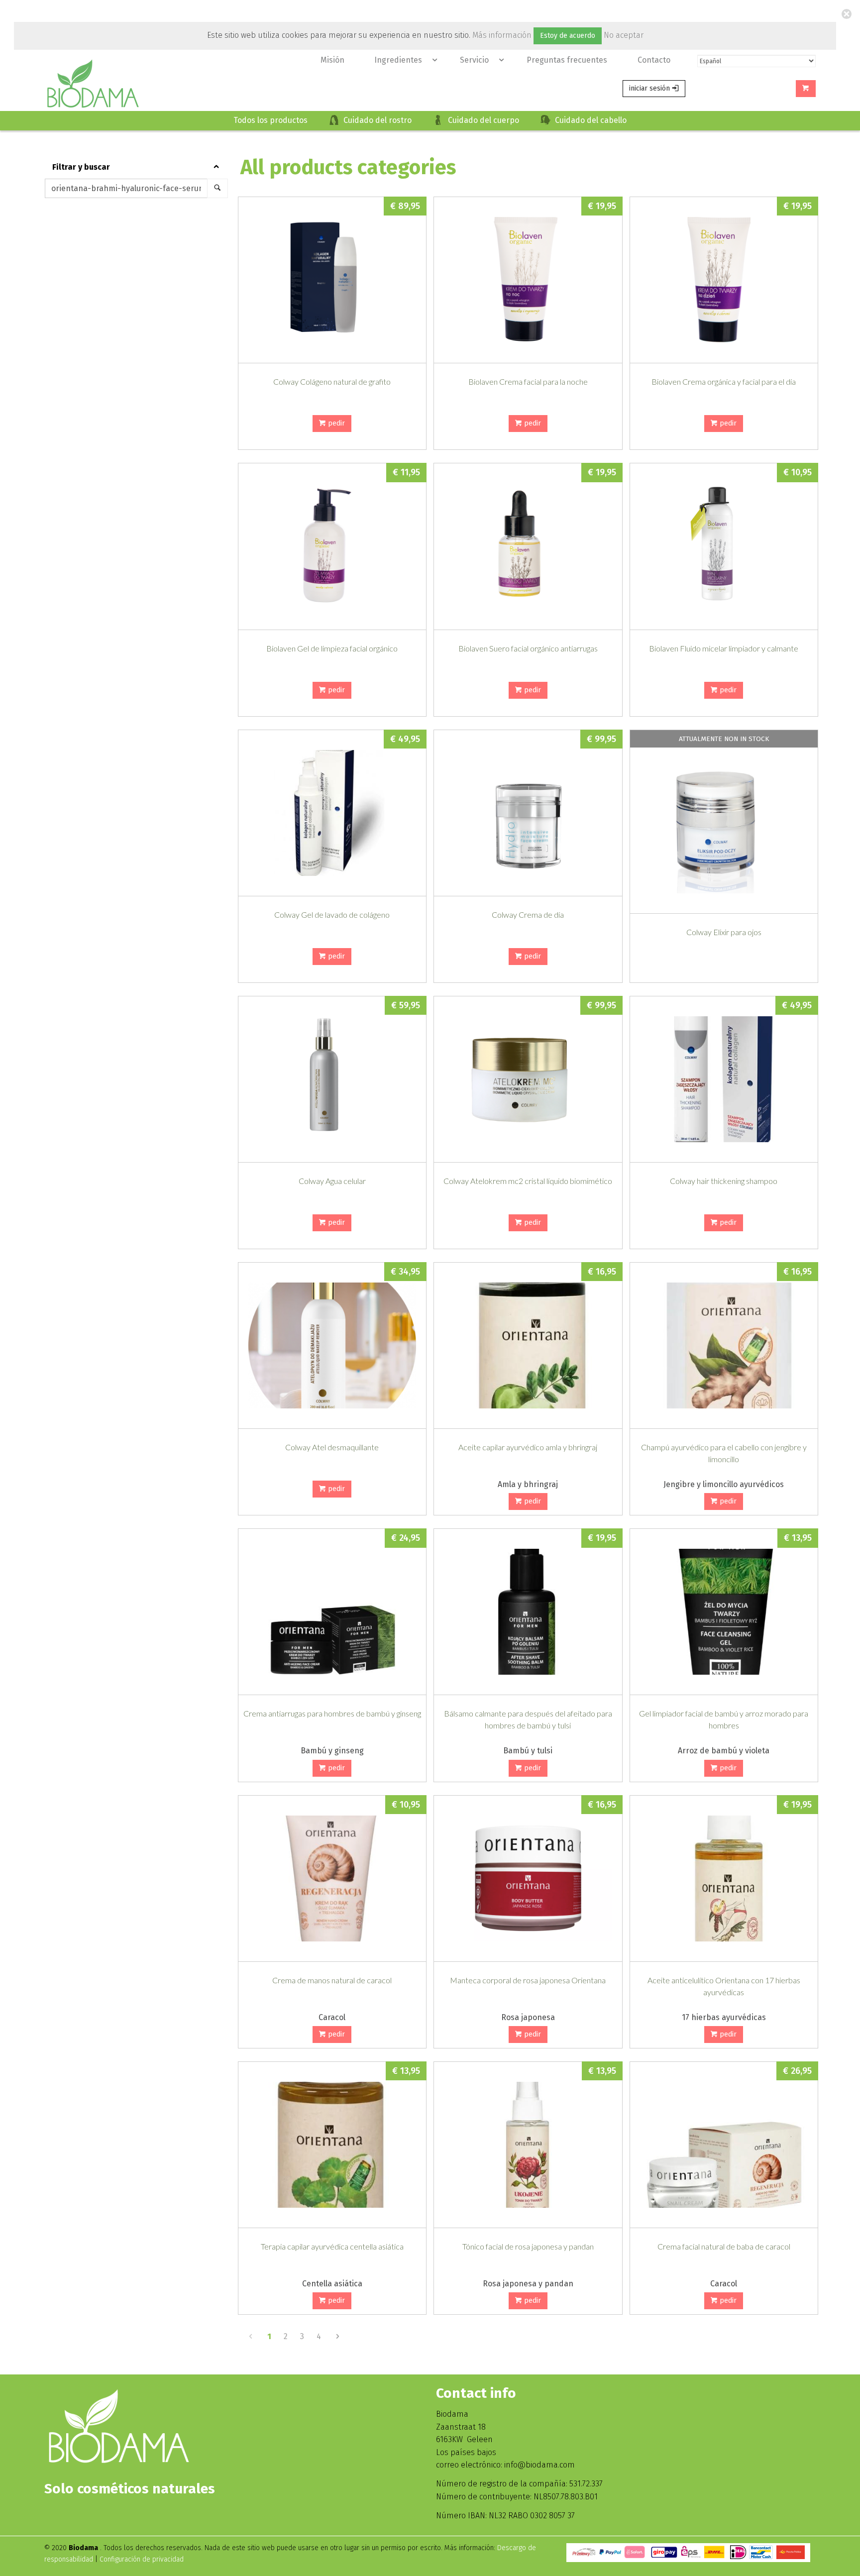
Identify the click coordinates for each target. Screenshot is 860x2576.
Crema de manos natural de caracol (332, 1980)
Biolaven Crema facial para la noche (528, 381)
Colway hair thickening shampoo (724, 1181)
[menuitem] (332, 60)
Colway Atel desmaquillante (332, 1447)
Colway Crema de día (528, 914)
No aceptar (624, 35)
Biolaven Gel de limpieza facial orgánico (332, 648)
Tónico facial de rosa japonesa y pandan (528, 2246)
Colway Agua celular (332, 1181)
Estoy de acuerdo (568, 36)
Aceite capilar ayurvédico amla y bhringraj (528, 1447)
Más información (502, 35)
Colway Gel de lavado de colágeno (332, 914)
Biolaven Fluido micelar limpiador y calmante (724, 648)
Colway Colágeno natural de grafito (332, 381)
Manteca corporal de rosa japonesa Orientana (528, 1980)
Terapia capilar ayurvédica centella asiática (332, 2246)
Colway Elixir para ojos (724, 932)
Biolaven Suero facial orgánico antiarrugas (528, 648)
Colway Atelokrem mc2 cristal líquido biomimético (528, 1181)
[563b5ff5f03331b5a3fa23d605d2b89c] (724, 1079)
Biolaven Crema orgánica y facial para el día (724, 381)
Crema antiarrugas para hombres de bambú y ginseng (332, 1713)
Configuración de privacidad (142, 2559)
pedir (335, 423)
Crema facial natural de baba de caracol (724, 2246)
